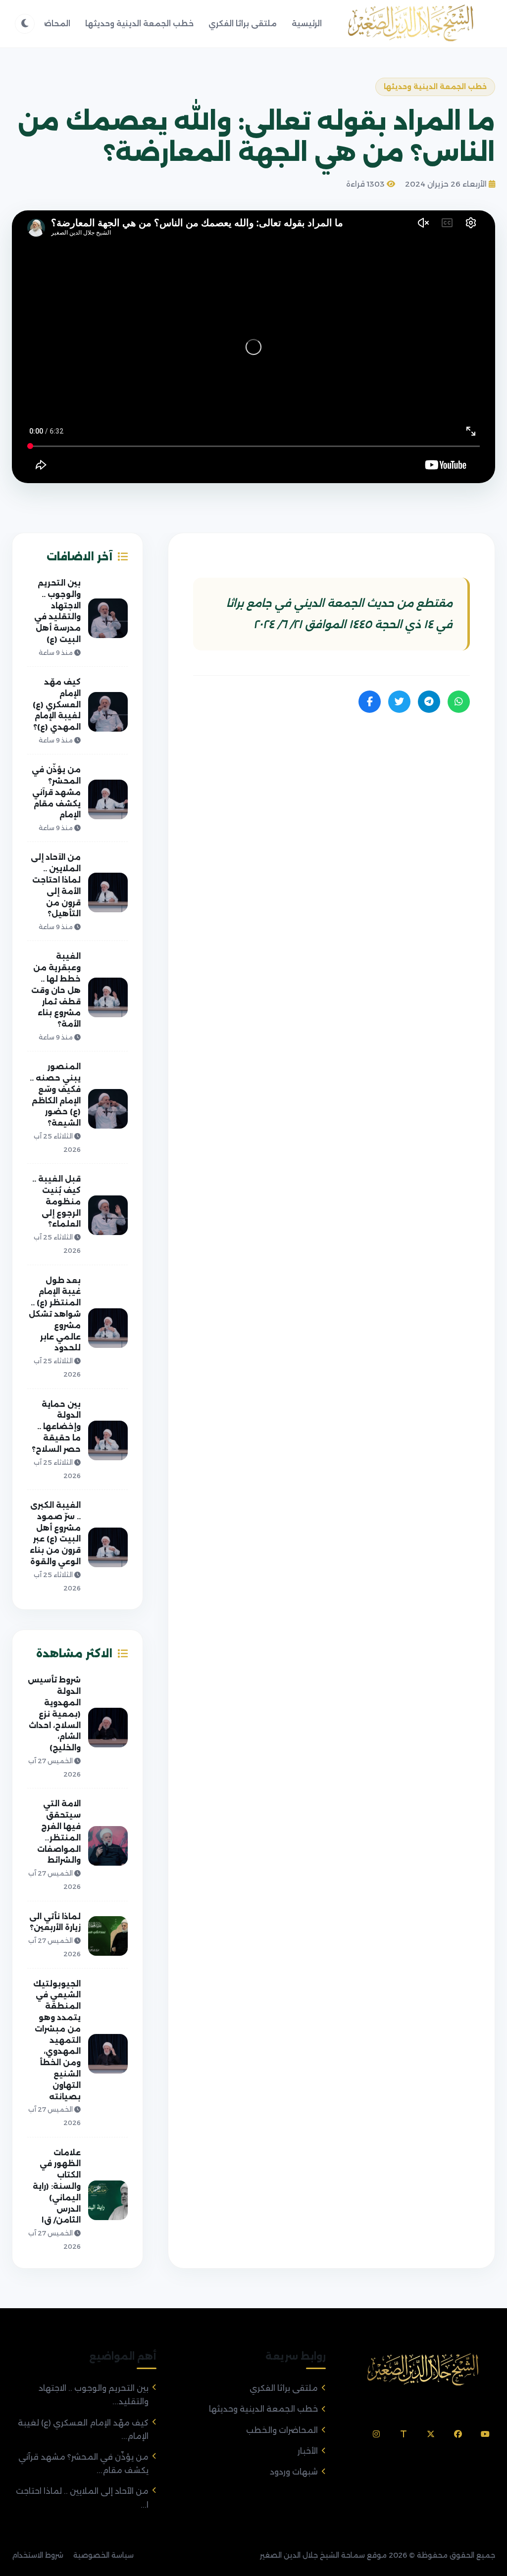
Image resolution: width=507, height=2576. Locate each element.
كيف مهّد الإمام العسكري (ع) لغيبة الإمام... (83, 2429)
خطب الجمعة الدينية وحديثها (139, 24)
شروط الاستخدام (38, 2555)
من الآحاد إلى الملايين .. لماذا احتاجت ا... (82, 2498)
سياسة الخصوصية (103, 2555)
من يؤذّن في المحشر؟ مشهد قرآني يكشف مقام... (83, 2464)
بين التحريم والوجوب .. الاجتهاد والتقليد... (94, 2395)
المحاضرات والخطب (282, 2430)
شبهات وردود (294, 2472)
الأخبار (308, 2451)
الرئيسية (307, 24)
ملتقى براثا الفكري (243, 24)
